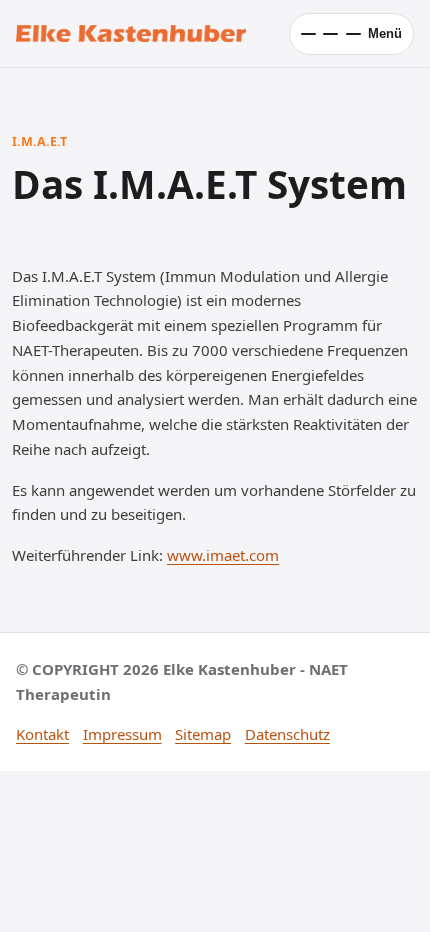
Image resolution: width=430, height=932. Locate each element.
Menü (385, 33)
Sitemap (203, 734)
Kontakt (42, 734)
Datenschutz (287, 734)
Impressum (122, 734)
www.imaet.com (223, 555)
